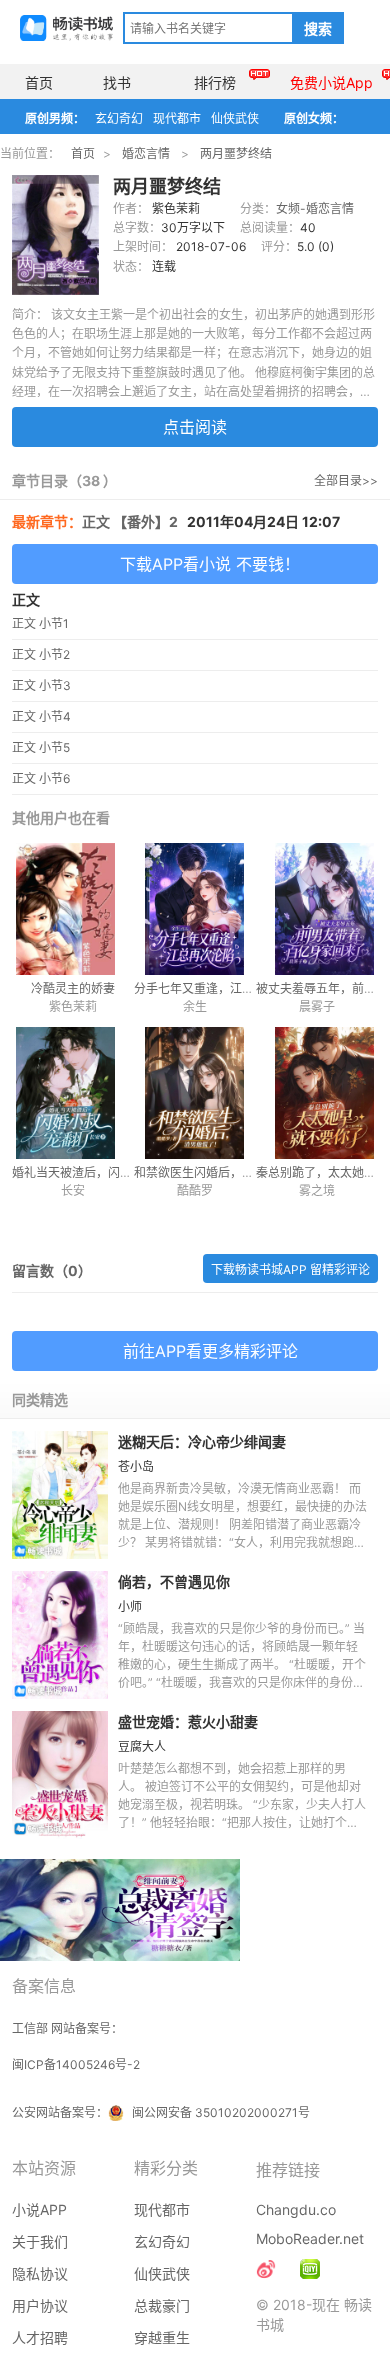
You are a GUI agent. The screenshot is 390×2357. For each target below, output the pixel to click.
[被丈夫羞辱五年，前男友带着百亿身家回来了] (317, 909)
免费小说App (331, 82)
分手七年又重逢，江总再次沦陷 (218, 988)
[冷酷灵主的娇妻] (73, 909)
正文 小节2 (41, 654)
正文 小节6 (41, 778)
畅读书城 (66, 28)
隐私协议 (40, 2273)
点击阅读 (195, 427)
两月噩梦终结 (236, 153)
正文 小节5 (41, 747)
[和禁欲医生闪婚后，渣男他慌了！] (195, 1093)
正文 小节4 (41, 716)
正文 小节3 (41, 685)
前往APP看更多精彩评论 (210, 1351)
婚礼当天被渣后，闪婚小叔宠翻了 (102, 1172)
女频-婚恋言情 (315, 208)
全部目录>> (346, 480)
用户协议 (40, 2305)
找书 (117, 82)
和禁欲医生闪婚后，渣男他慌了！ (224, 1172)
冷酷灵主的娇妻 (73, 988)
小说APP (39, 2209)
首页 (39, 82)
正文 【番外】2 (130, 521)
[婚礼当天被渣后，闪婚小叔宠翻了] (73, 1093)
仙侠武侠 (235, 118)
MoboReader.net (310, 2238)
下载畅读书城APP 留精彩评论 (290, 1269)
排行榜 (215, 82)
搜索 (318, 29)
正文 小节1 (40, 623)
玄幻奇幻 (119, 118)
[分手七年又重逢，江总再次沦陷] (195, 909)
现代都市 (177, 118)
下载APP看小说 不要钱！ (210, 564)
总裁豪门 (162, 2305)
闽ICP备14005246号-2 (76, 2064)
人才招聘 (40, 2337)
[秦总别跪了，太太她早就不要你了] (317, 1093)
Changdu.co (296, 2209)
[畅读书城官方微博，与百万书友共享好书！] (266, 2269)
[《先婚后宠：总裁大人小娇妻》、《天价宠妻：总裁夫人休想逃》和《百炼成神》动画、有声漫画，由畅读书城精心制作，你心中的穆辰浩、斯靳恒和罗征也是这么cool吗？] (310, 2269)
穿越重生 (162, 2337)
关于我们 (40, 2241)
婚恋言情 (146, 153)
